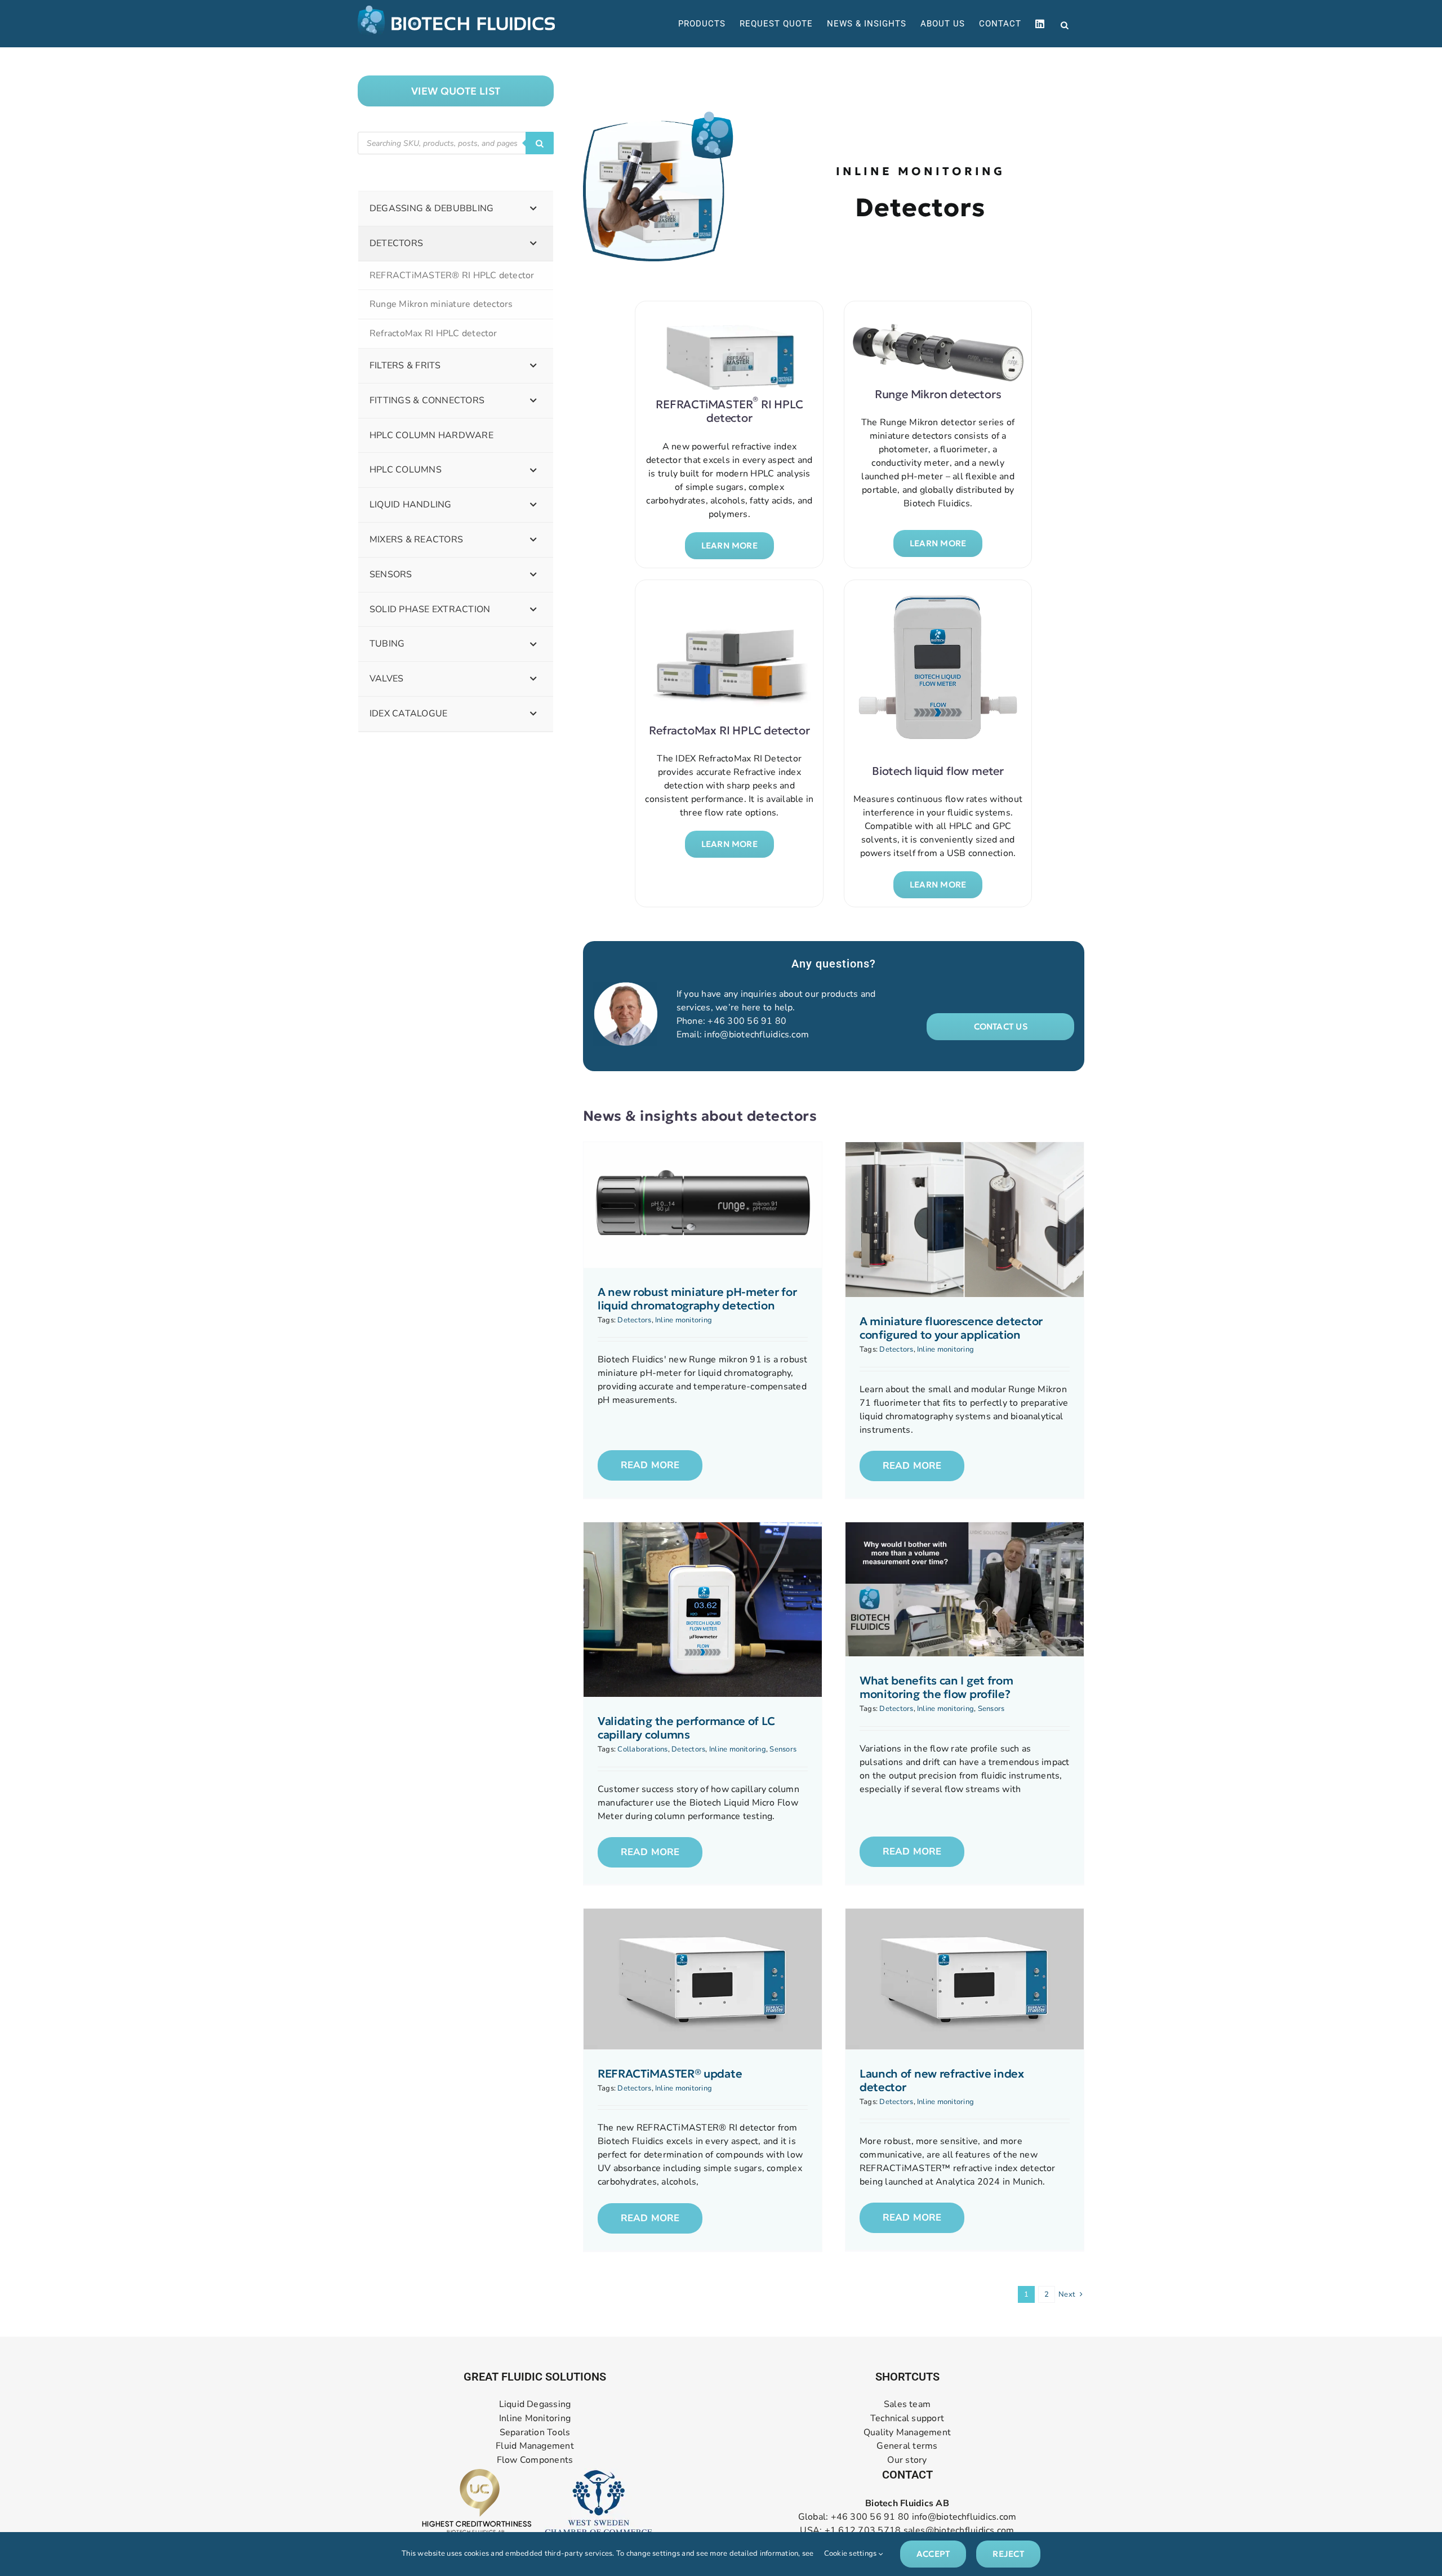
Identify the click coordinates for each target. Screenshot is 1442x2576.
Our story (907, 2460)
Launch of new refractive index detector (942, 2080)
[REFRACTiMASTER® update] (703, 1979)
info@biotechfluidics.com (756, 1035)
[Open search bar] (1065, 24)
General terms (907, 2446)
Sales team (907, 2405)
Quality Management (907, 2432)
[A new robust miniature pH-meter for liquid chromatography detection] (703, 1205)
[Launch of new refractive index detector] (965, 1979)
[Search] (540, 143)
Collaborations (642, 1749)
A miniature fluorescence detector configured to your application (951, 1328)
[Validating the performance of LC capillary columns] (703, 1610)
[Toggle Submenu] (533, 209)
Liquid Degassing (535, 2405)
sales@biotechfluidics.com (959, 2530)
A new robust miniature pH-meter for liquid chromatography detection (697, 1299)
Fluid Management (535, 2446)
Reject (1008, 2554)
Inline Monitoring (535, 2418)
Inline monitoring (684, 1320)
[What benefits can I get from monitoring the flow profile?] (965, 1589)
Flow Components (535, 2460)
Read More (650, 1465)
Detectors (634, 1320)
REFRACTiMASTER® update (670, 2074)
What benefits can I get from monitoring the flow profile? (936, 1687)
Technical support (907, 2418)
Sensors (783, 1749)
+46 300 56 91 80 (747, 1021)
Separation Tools (535, 2432)
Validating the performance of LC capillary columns (686, 1728)
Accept (933, 2554)
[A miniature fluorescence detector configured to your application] (965, 1220)
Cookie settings (851, 2553)
